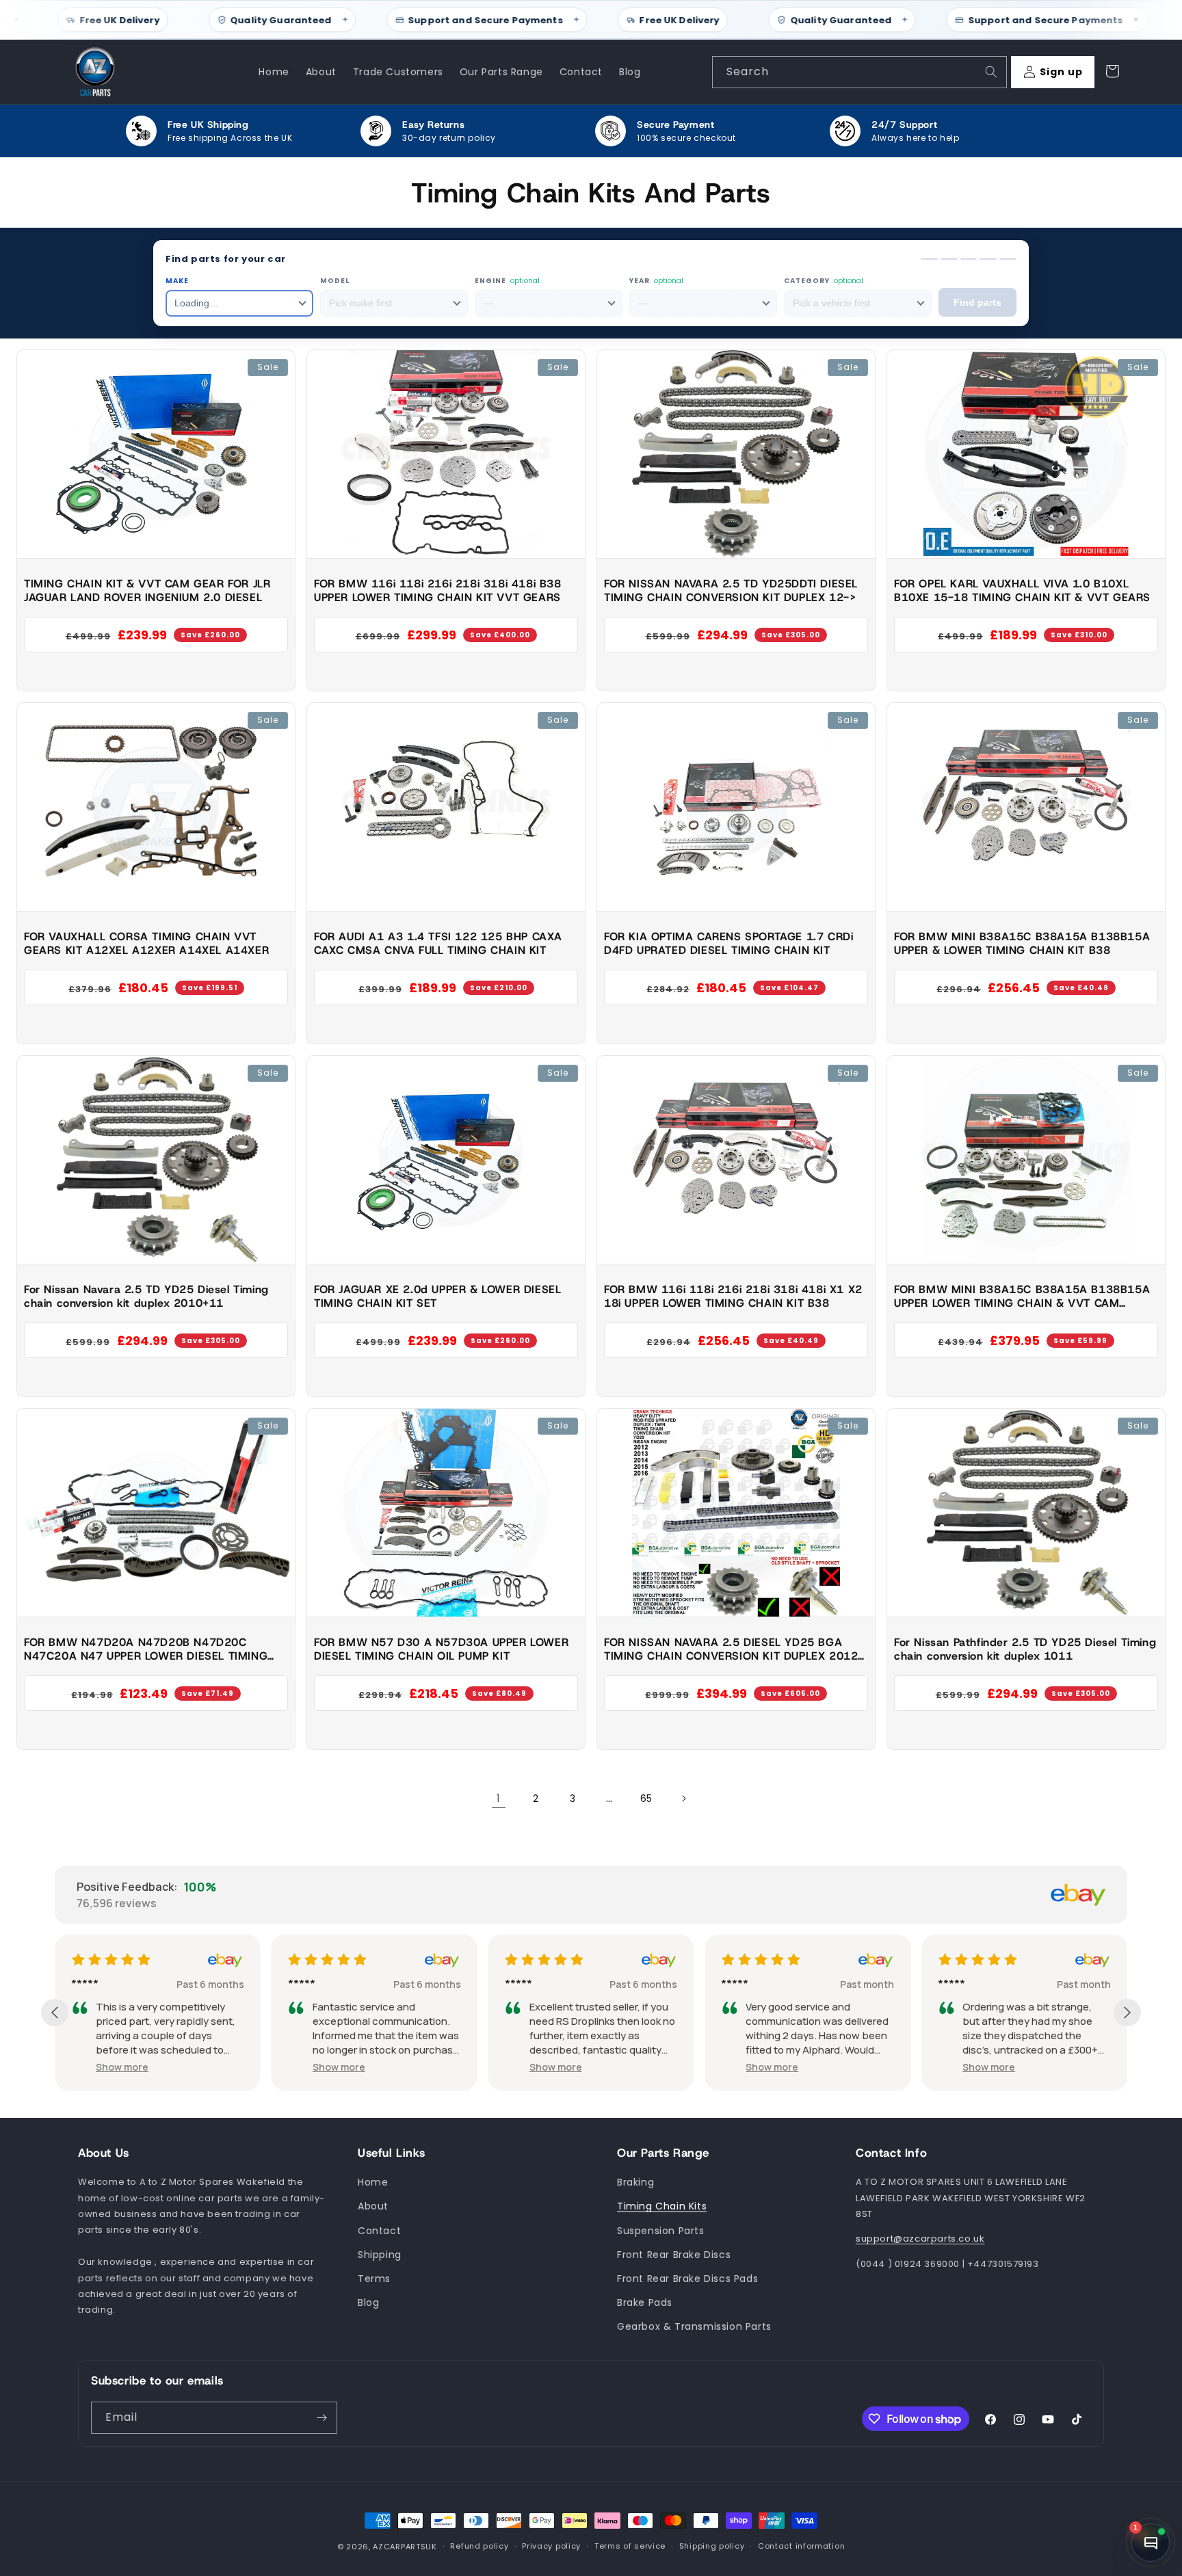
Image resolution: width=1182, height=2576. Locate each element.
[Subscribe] (321, 2418)
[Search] (991, 72)
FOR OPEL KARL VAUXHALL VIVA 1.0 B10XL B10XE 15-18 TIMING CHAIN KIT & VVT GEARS (1022, 590)
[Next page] (683, 1798)
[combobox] (859, 72)
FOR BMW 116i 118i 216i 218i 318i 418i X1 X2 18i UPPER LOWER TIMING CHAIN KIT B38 (733, 1296)
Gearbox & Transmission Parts (694, 2327)
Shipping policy (712, 2547)
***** (101, 1984)
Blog (368, 2302)
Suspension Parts (661, 2231)
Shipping (380, 2255)
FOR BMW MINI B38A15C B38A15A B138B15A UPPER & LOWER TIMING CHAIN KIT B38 (1022, 943)
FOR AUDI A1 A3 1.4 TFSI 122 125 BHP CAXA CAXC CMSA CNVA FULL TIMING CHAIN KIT (438, 943)
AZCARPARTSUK (405, 2547)
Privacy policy (551, 2547)
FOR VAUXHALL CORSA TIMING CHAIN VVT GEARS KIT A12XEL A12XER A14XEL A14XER (146, 943)
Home (373, 2183)
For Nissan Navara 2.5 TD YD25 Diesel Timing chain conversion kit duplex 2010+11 (146, 1296)
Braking (635, 2183)
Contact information (801, 2547)
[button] (139, 2067)
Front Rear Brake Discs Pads (687, 2279)
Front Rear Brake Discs (674, 2255)
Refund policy (479, 2547)
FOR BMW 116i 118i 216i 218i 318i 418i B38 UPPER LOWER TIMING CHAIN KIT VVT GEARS (438, 590)
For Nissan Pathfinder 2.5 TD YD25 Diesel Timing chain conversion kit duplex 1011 (1025, 1649)
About (373, 2207)
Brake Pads (645, 2302)
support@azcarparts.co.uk (920, 2239)
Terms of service (630, 2547)
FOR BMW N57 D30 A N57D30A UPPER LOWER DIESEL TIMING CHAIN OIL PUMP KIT (441, 1649)
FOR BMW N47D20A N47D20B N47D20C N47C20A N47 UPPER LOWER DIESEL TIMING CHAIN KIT (146, 1649)
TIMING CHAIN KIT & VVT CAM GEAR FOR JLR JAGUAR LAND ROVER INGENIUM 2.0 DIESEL (147, 590)
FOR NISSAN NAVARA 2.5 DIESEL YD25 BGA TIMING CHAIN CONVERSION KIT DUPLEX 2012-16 (734, 1649)
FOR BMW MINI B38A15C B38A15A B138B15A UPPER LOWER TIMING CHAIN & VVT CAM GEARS (1022, 1297)
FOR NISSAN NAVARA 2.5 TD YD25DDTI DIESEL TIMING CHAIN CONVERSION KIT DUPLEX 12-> (731, 590)
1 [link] (499, 1798)
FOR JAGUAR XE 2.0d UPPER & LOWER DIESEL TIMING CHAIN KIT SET (437, 1296)
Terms (374, 2279)
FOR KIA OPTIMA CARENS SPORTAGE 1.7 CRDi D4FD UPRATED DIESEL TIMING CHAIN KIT (728, 943)
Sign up (1061, 72)
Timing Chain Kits (662, 2207)
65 (646, 1798)
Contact (379, 2231)
